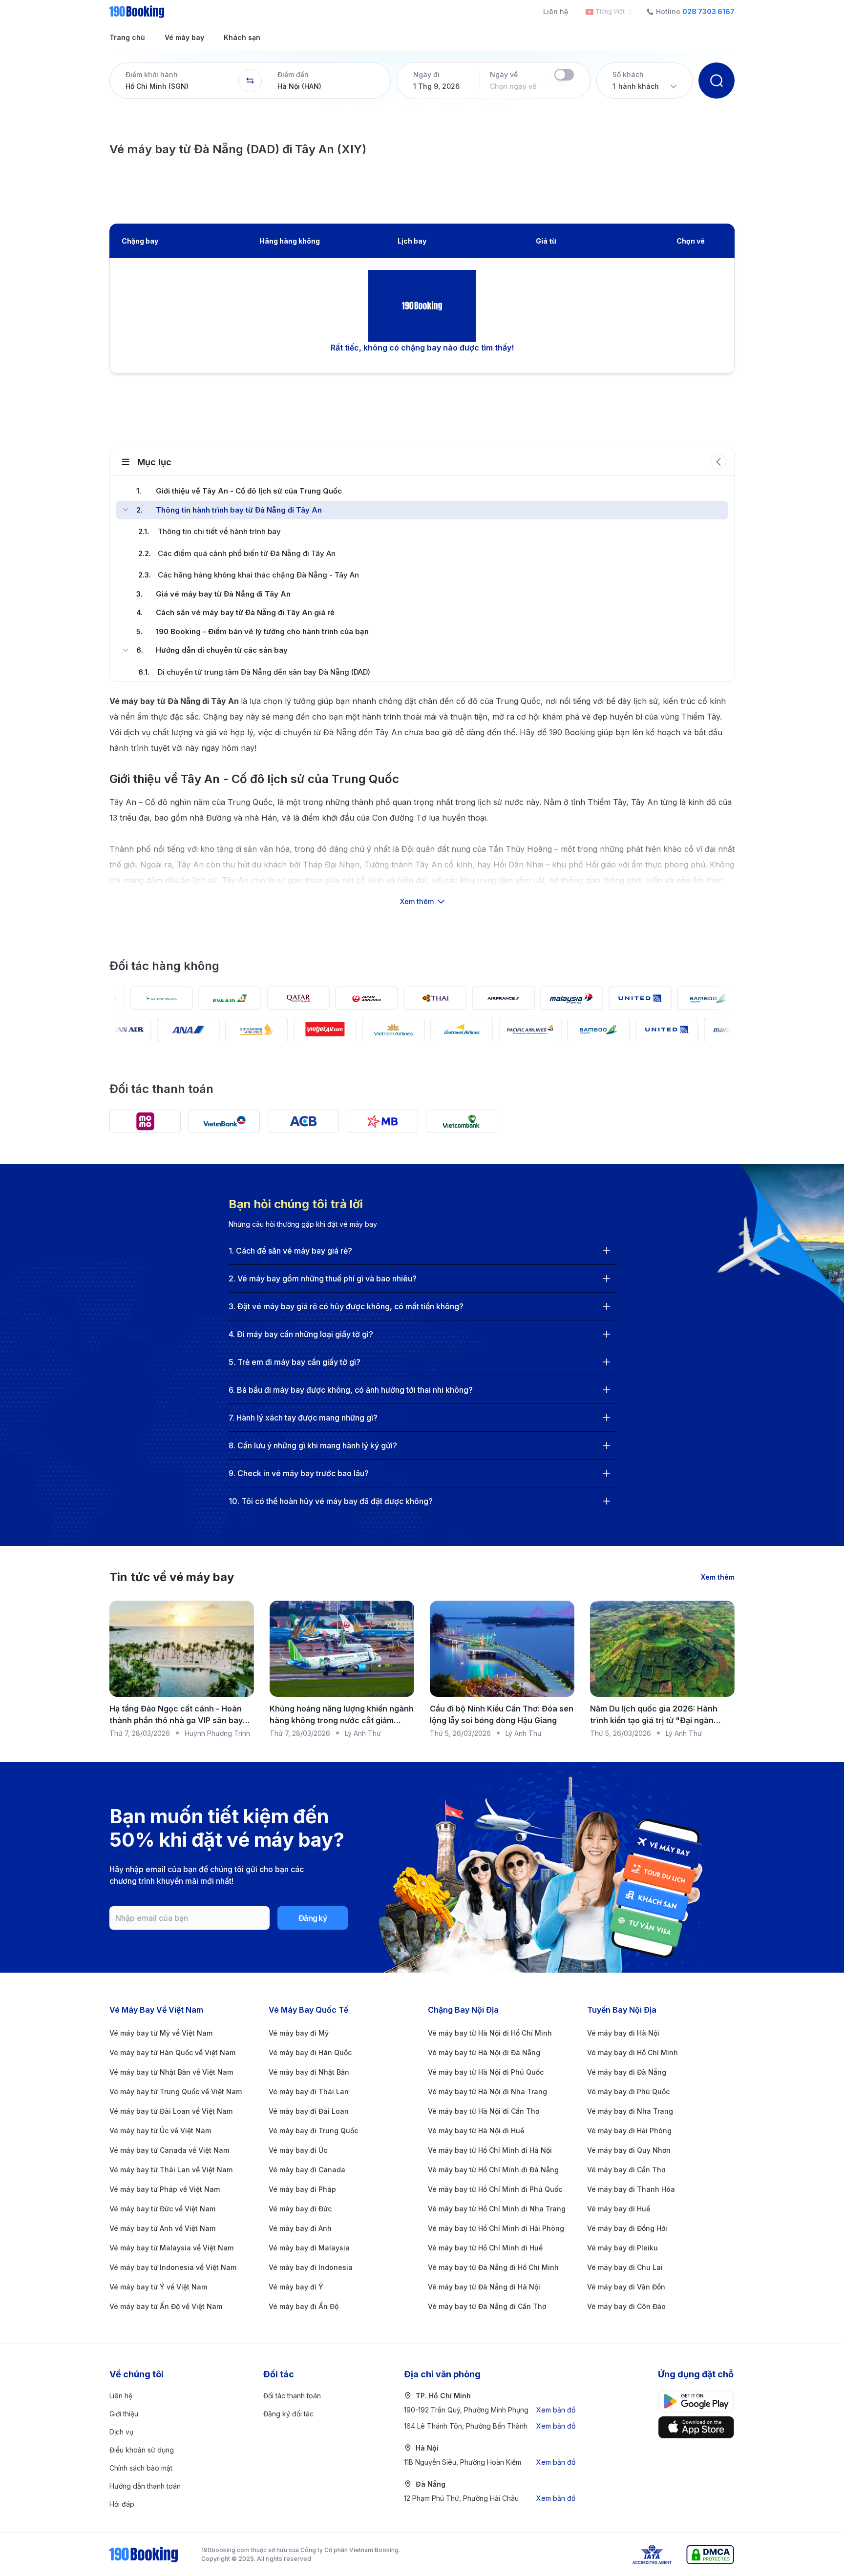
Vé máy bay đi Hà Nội (623, 2033)
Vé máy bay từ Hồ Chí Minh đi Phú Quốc (495, 2189)
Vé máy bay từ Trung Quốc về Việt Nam (176, 2092)
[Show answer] (607, 1251)
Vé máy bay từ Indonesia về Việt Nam (173, 2267)
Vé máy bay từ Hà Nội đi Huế (476, 2131)
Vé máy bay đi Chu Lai (625, 2267)
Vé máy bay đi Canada (307, 2170)
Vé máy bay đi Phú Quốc (628, 2092)
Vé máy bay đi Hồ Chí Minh (633, 2052)
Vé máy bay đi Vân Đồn (626, 2287)
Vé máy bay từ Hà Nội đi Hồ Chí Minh (490, 2033)
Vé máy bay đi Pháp (302, 2189)
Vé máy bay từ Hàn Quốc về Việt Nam (172, 2052)
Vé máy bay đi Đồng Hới (627, 2228)
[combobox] (607, 12)
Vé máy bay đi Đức (300, 2209)
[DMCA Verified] (710, 2555)
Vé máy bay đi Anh (300, 2228)
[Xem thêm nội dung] (422, 861)
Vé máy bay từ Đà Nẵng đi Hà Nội (484, 2287)
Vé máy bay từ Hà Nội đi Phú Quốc (486, 2072)
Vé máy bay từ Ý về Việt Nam (158, 2287)
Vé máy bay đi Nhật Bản (309, 2072)
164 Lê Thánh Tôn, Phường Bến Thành (490, 2426)
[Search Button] (717, 81)
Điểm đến (293, 74)
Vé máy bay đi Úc (298, 2150)
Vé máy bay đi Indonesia (311, 2267)
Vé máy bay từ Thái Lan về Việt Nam (171, 2170)
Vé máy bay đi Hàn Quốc (310, 2052)
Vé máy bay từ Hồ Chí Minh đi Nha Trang (497, 2209)
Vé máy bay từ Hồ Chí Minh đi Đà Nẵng (493, 2170)
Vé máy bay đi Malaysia (309, 2248)
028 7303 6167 (708, 12)
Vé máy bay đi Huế (619, 2209)
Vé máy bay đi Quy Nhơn (629, 2150)
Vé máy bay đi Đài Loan (309, 2111)
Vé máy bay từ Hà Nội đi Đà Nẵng (484, 2052)
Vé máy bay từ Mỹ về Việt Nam (161, 2033)
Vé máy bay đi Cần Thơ (626, 2170)
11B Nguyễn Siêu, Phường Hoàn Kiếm (490, 2462)
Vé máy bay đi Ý (296, 2287)
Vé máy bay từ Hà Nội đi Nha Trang (487, 2092)
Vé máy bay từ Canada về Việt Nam (169, 2150)
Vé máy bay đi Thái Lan (309, 2092)
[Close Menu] (126, 510)
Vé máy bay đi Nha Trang (630, 2111)
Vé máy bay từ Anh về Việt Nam (162, 2228)
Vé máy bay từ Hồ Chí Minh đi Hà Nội (490, 2150)
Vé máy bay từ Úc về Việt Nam (160, 2131)
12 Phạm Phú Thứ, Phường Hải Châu (490, 2498)
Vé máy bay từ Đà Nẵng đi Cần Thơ (487, 2306)
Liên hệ (556, 11)
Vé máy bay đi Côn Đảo (626, 2306)
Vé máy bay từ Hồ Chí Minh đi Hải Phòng (496, 2228)
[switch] (564, 75)
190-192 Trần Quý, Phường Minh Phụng (490, 2410)
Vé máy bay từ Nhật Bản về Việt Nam (171, 2072)
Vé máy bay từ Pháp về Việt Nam (165, 2189)
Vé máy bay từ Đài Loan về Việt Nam (171, 2111)
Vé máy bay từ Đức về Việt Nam (162, 2209)
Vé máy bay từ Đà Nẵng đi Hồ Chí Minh (493, 2267)
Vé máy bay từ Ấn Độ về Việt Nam (166, 2306)
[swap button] (250, 81)
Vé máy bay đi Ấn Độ (304, 2306)
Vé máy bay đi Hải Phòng (629, 2131)
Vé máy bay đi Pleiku (622, 2248)
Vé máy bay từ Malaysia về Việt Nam (171, 2248)
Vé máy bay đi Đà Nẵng (627, 2072)
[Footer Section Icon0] (696, 2401)
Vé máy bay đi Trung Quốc (313, 2131)
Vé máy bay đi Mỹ (299, 2033)
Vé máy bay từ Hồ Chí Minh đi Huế (485, 2248)
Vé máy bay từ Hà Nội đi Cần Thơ (484, 2111)
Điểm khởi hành (152, 74)
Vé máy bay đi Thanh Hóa (631, 2189)
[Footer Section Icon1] (696, 2427)
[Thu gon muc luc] (718, 462)
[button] (174, 81)
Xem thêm (718, 1577)
